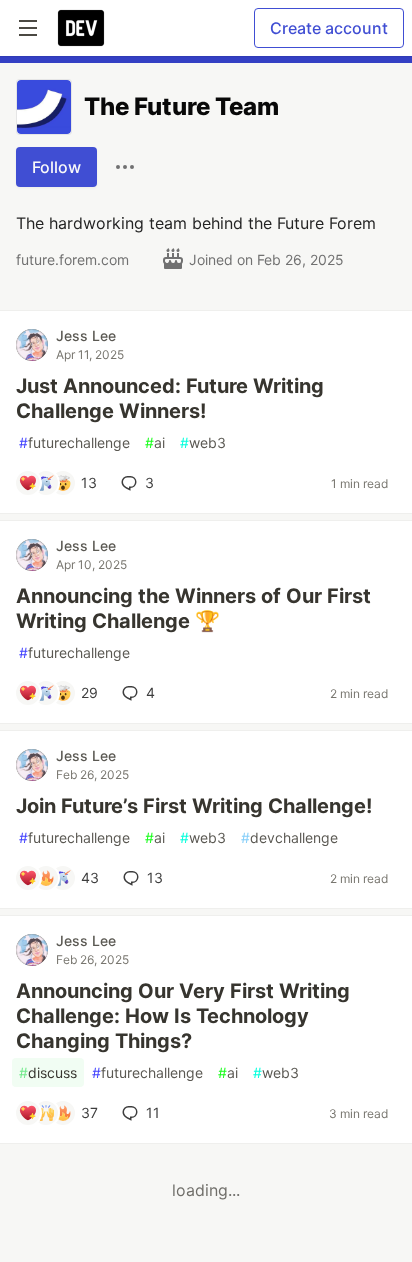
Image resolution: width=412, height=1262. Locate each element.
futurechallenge (74, 442)
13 (155, 877)
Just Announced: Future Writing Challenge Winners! (170, 398)
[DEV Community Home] (81, 28)
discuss (48, 1072)
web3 (203, 442)
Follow (56, 167)
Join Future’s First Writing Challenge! (194, 806)
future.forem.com (72, 259)
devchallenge (289, 837)
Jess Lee (86, 335)
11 (153, 1112)
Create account (329, 28)
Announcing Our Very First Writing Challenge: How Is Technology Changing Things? (183, 1016)
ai (155, 442)
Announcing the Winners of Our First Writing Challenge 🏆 (193, 608)
